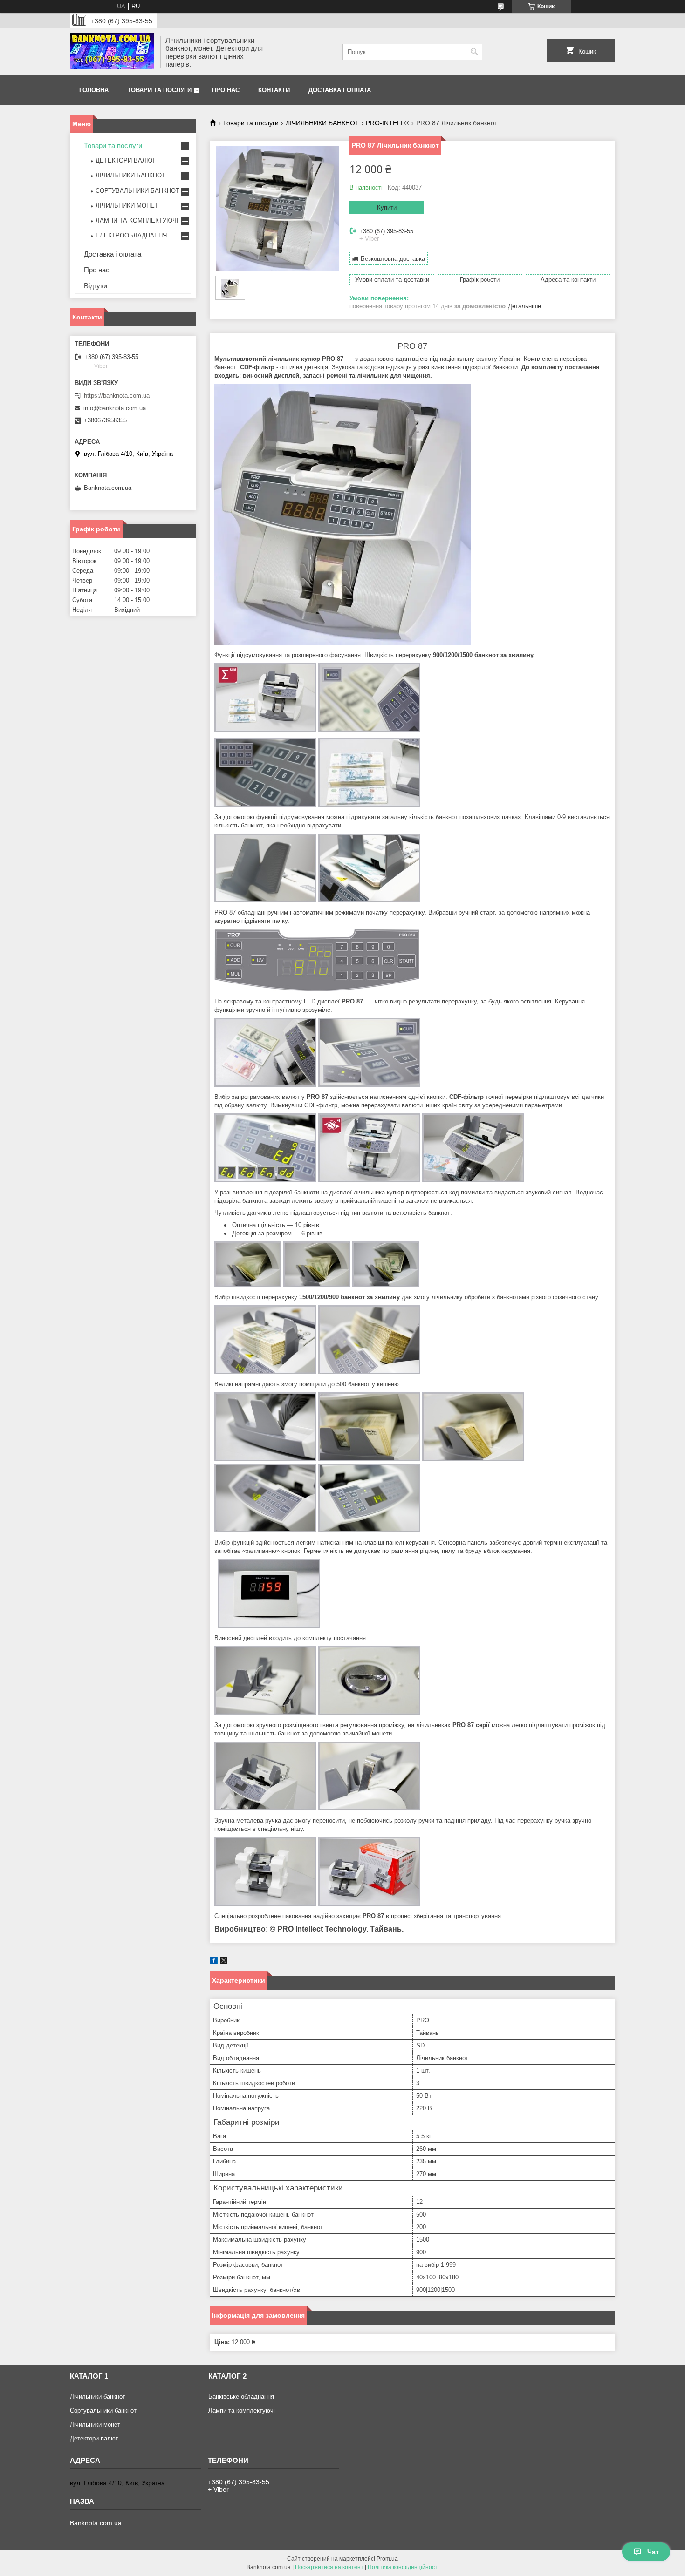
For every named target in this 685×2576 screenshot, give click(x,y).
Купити (387, 207)
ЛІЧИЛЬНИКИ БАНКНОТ (322, 123)
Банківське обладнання (241, 2396)
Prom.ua (387, 2559)
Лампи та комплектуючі (242, 2410)
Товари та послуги (159, 90)
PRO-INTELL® (387, 123)
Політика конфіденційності (403, 2567)
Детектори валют (94, 2438)
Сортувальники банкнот (103, 2410)
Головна (94, 90)
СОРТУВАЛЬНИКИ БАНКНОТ (137, 191)
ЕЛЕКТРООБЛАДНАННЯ (131, 235)
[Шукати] (474, 52)
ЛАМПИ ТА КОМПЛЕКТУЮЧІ (137, 220)
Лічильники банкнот (98, 2396)
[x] (224, 1962)
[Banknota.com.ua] (112, 52)
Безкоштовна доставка (393, 259)
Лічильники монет (95, 2424)
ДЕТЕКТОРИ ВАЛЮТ (126, 160)
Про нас (226, 90)
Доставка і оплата (340, 90)
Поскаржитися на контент (329, 2567)
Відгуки (96, 286)
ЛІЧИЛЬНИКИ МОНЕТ (127, 206)
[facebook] (214, 1962)
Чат (653, 2552)
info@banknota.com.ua (115, 408)
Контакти (274, 90)
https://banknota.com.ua (117, 396)
